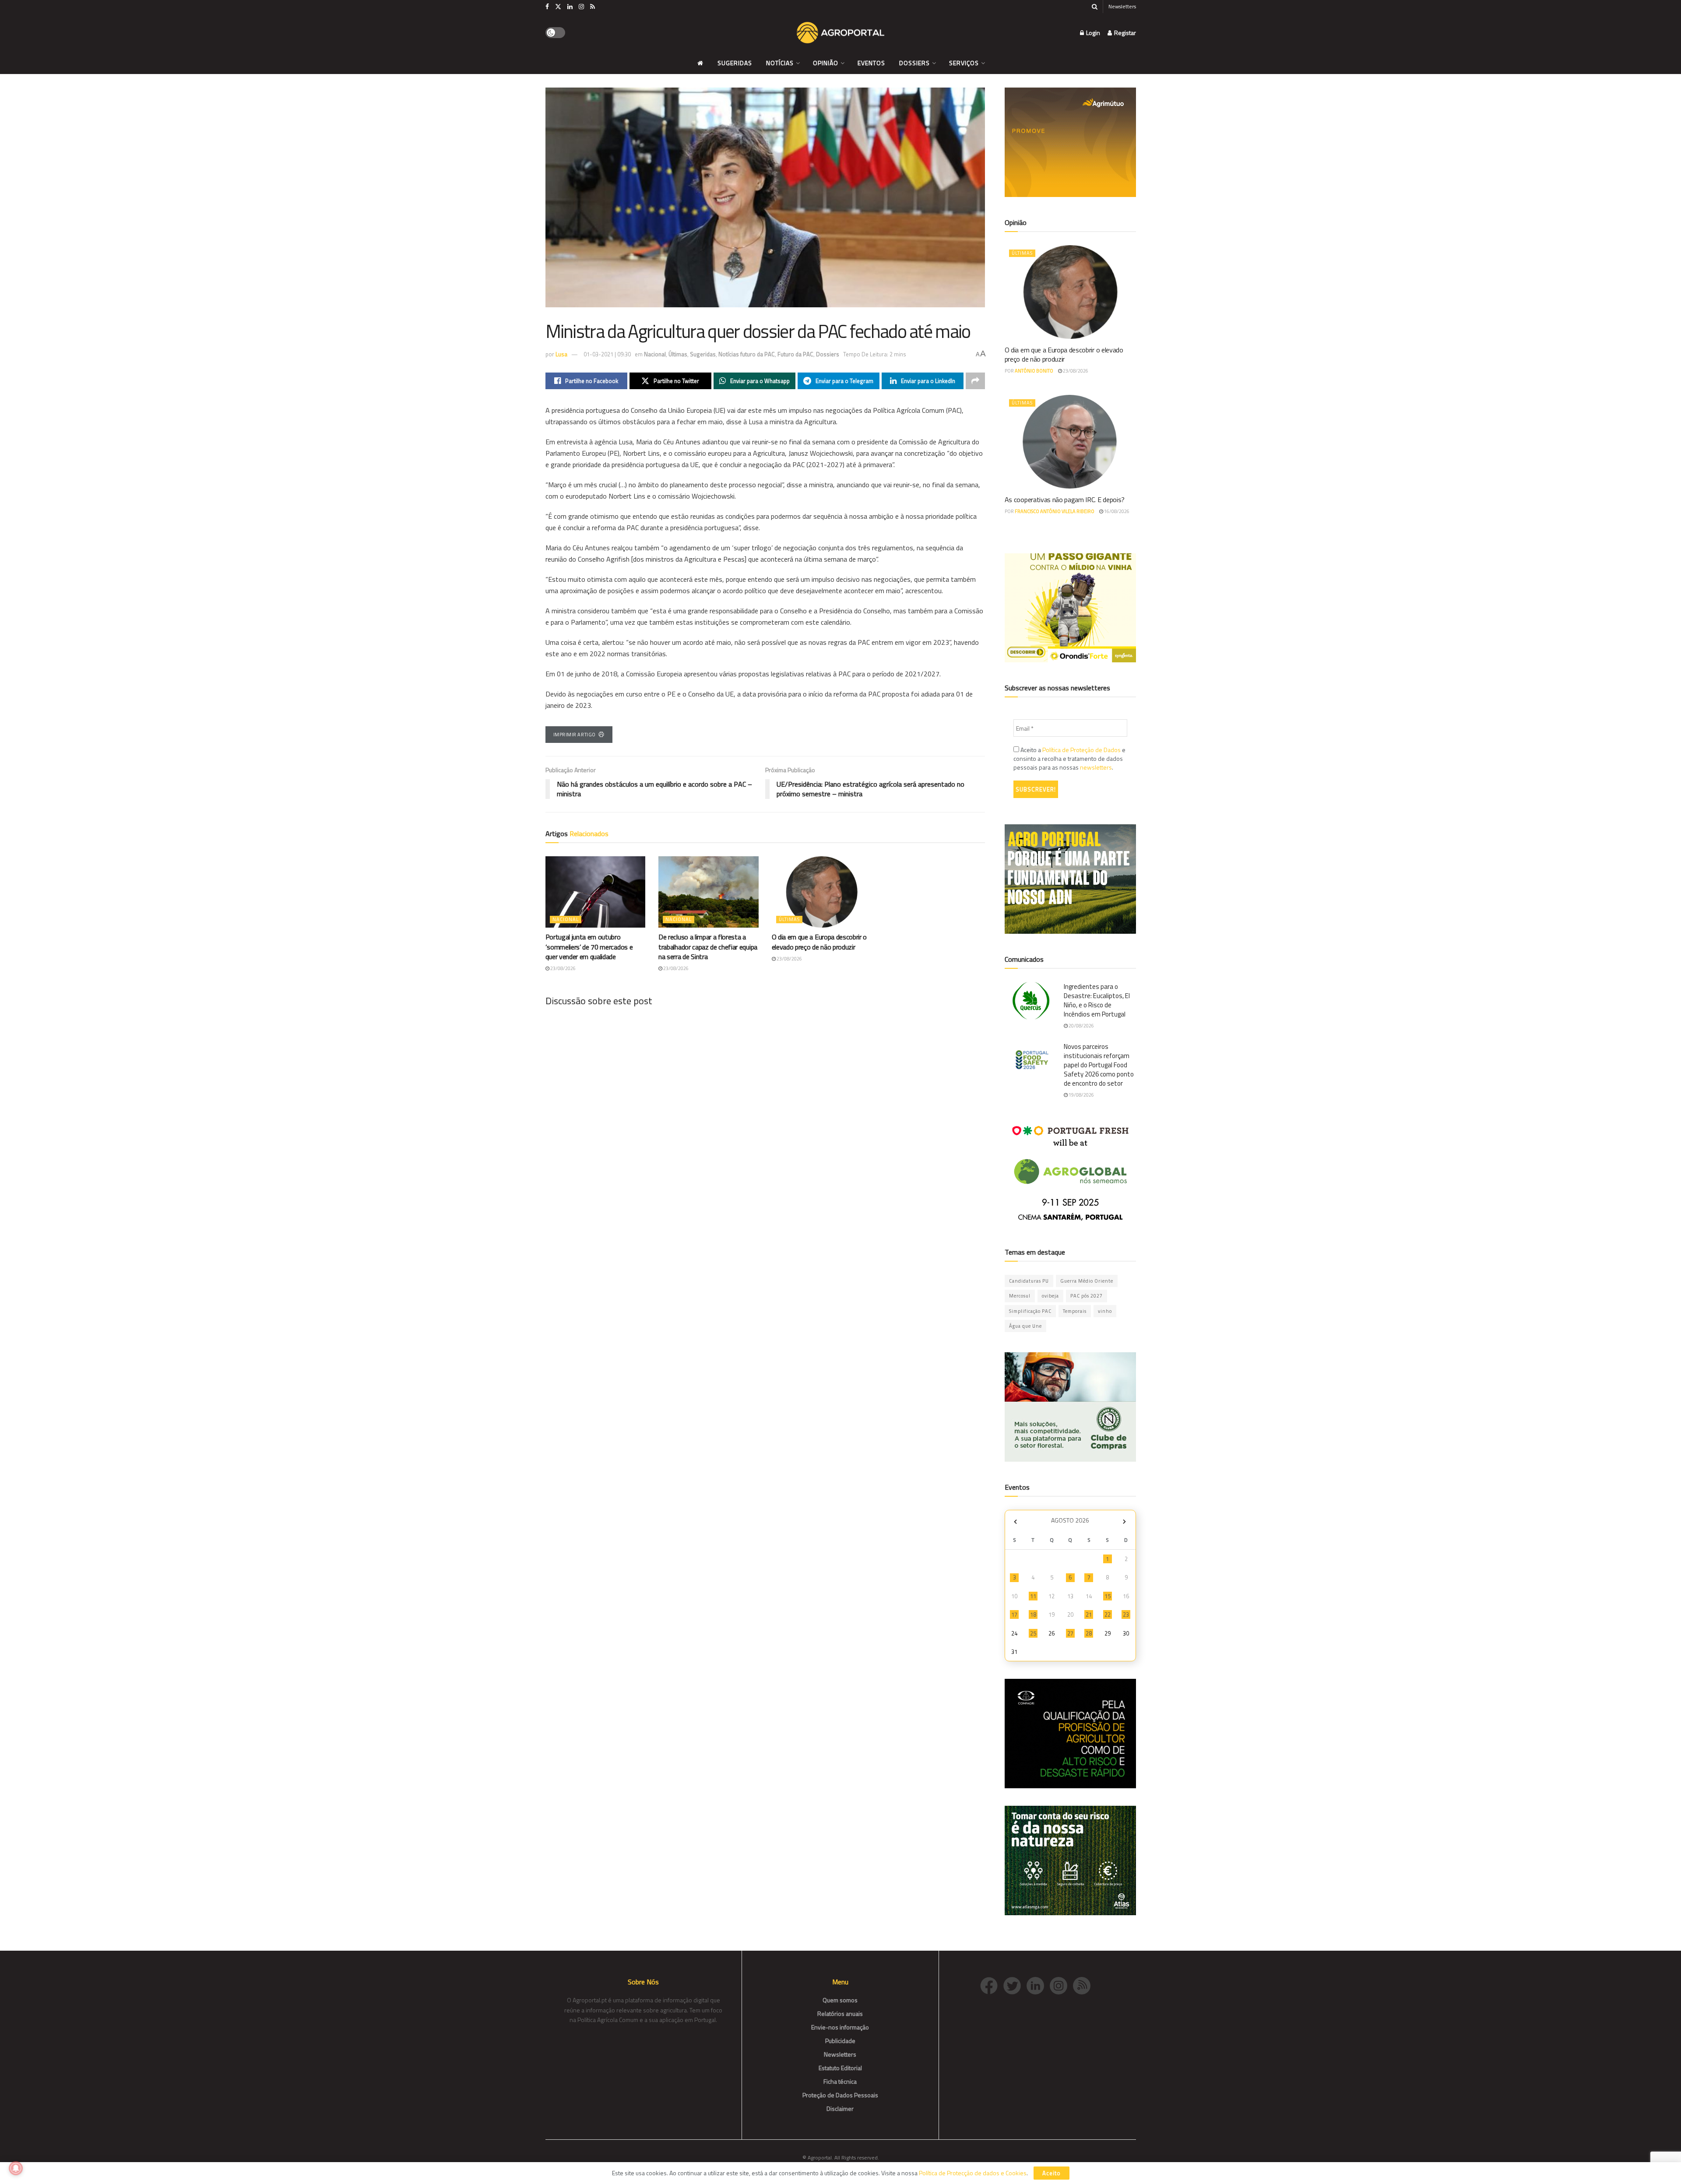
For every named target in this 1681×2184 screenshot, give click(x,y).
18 (1033, 1614)
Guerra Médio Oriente (1087, 1281)
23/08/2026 (563, 968)
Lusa (561, 354)
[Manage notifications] (16, 2168)
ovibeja (1050, 1296)
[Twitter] (1015, 1985)
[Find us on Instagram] (581, 7)
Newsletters (1122, 6)
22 (1108, 1614)
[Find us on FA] (547, 7)
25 (1033, 1633)
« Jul (1016, 1521)
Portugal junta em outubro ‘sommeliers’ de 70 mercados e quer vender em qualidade (589, 947)
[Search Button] (1095, 7)
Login (1092, 33)
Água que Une (1025, 1326)
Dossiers (914, 63)
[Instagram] (1061, 1985)
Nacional (655, 354)
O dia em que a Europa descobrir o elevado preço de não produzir (819, 942)
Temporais (1075, 1311)
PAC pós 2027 (1087, 1296)
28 (1089, 1633)
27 (1070, 1633)
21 (1089, 1614)
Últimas (678, 354)
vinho (1105, 1311)
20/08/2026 (1081, 1026)
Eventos (871, 63)
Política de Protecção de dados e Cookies (973, 2173)
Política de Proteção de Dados (1081, 750)
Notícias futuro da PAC (747, 354)
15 (1108, 1596)
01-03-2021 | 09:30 (607, 354)
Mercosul (1020, 1296)
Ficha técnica (840, 2081)
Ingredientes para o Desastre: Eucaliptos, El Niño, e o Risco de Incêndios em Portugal (1097, 1000)
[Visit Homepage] (840, 33)
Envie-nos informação (840, 2027)
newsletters (1096, 767)
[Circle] (1038, 1985)
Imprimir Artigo (575, 735)
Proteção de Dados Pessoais (840, 2095)
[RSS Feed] (1084, 1985)
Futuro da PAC (795, 354)
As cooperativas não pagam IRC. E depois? (1065, 499)
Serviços (964, 63)
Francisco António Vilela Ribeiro (1055, 511)
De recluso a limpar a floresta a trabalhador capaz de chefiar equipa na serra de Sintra (708, 947)
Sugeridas (735, 63)
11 (1033, 1596)
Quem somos (840, 2000)
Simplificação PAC (1030, 1311)
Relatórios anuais (840, 2013)
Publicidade (840, 2041)
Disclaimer (840, 2108)
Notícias (780, 63)
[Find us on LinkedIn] (570, 7)
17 (1014, 1614)
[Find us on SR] (593, 7)
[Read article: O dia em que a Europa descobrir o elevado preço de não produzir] (822, 892)
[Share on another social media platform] (975, 381)
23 (1126, 1614)
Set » (1124, 1521)
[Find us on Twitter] (558, 7)
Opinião (826, 63)
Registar (1124, 33)
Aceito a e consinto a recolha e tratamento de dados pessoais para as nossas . (1069, 759)
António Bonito (1034, 371)
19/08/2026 (1081, 1095)
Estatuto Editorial (840, 2068)
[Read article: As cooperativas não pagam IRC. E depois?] (1070, 442)
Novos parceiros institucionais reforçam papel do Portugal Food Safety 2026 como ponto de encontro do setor (1099, 1065)
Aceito (1052, 2173)
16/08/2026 (1116, 511)
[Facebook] (992, 1985)
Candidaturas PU (1029, 1281)
